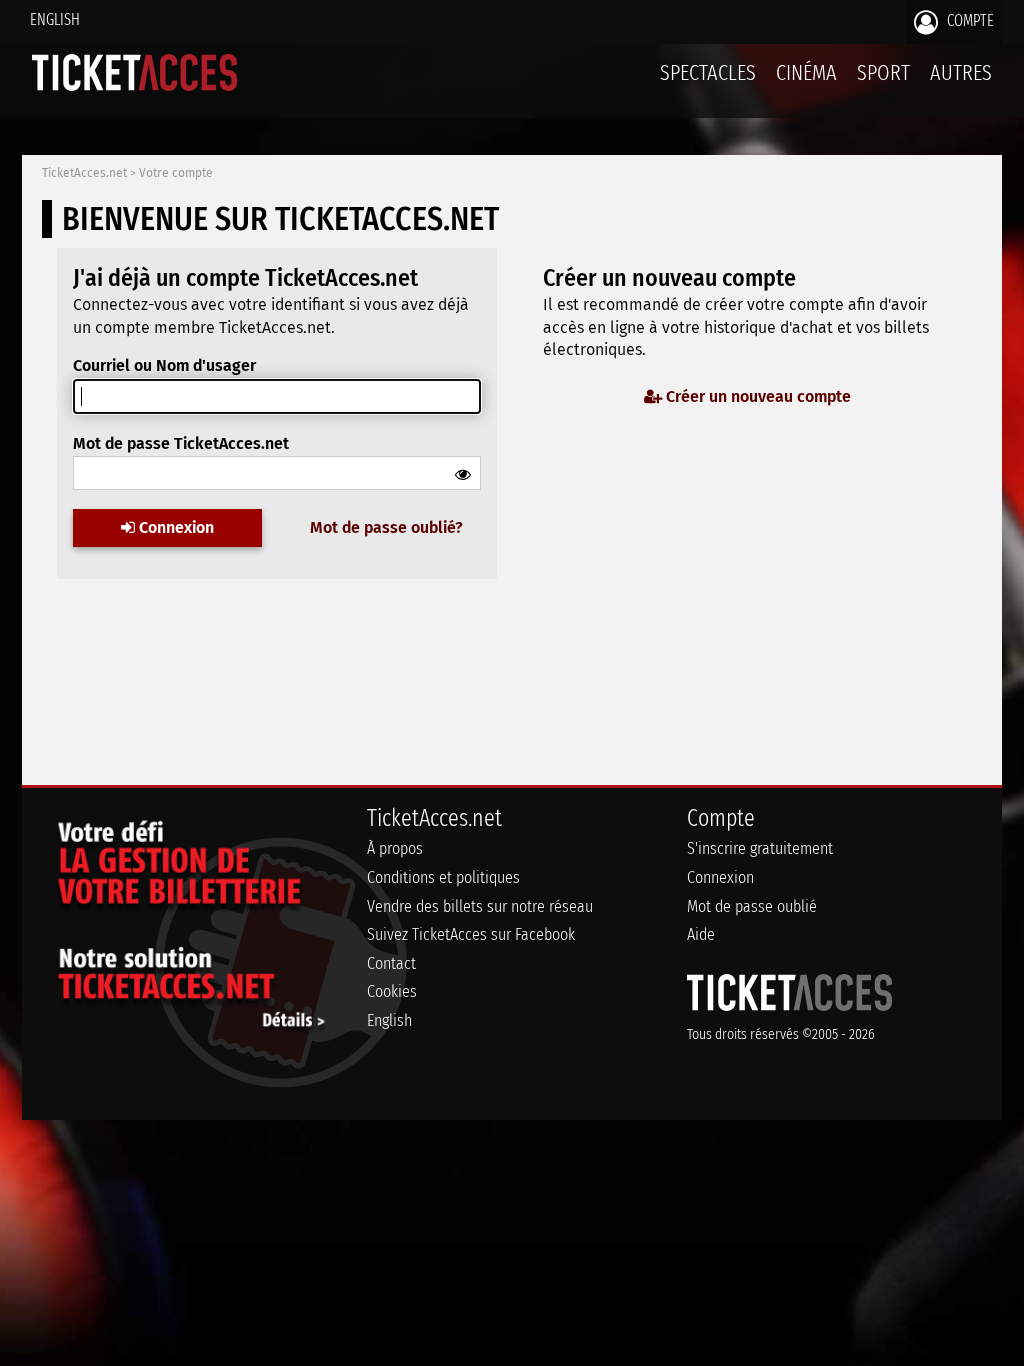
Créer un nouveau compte (756, 396)
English (55, 19)
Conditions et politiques (443, 877)
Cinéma (806, 72)
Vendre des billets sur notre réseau (480, 906)
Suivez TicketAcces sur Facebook (471, 934)
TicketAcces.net (84, 173)
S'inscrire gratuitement (760, 848)
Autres (961, 72)
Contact (391, 963)
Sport (883, 72)
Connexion (174, 527)
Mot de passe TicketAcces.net (181, 443)
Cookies (392, 991)
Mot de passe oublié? (386, 527)
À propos (395, 848)
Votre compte (176, 173)
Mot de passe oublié (752, 906)
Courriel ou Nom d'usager (164, 365)
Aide (701, 934)
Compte (968, 20)
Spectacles (708, 72)
